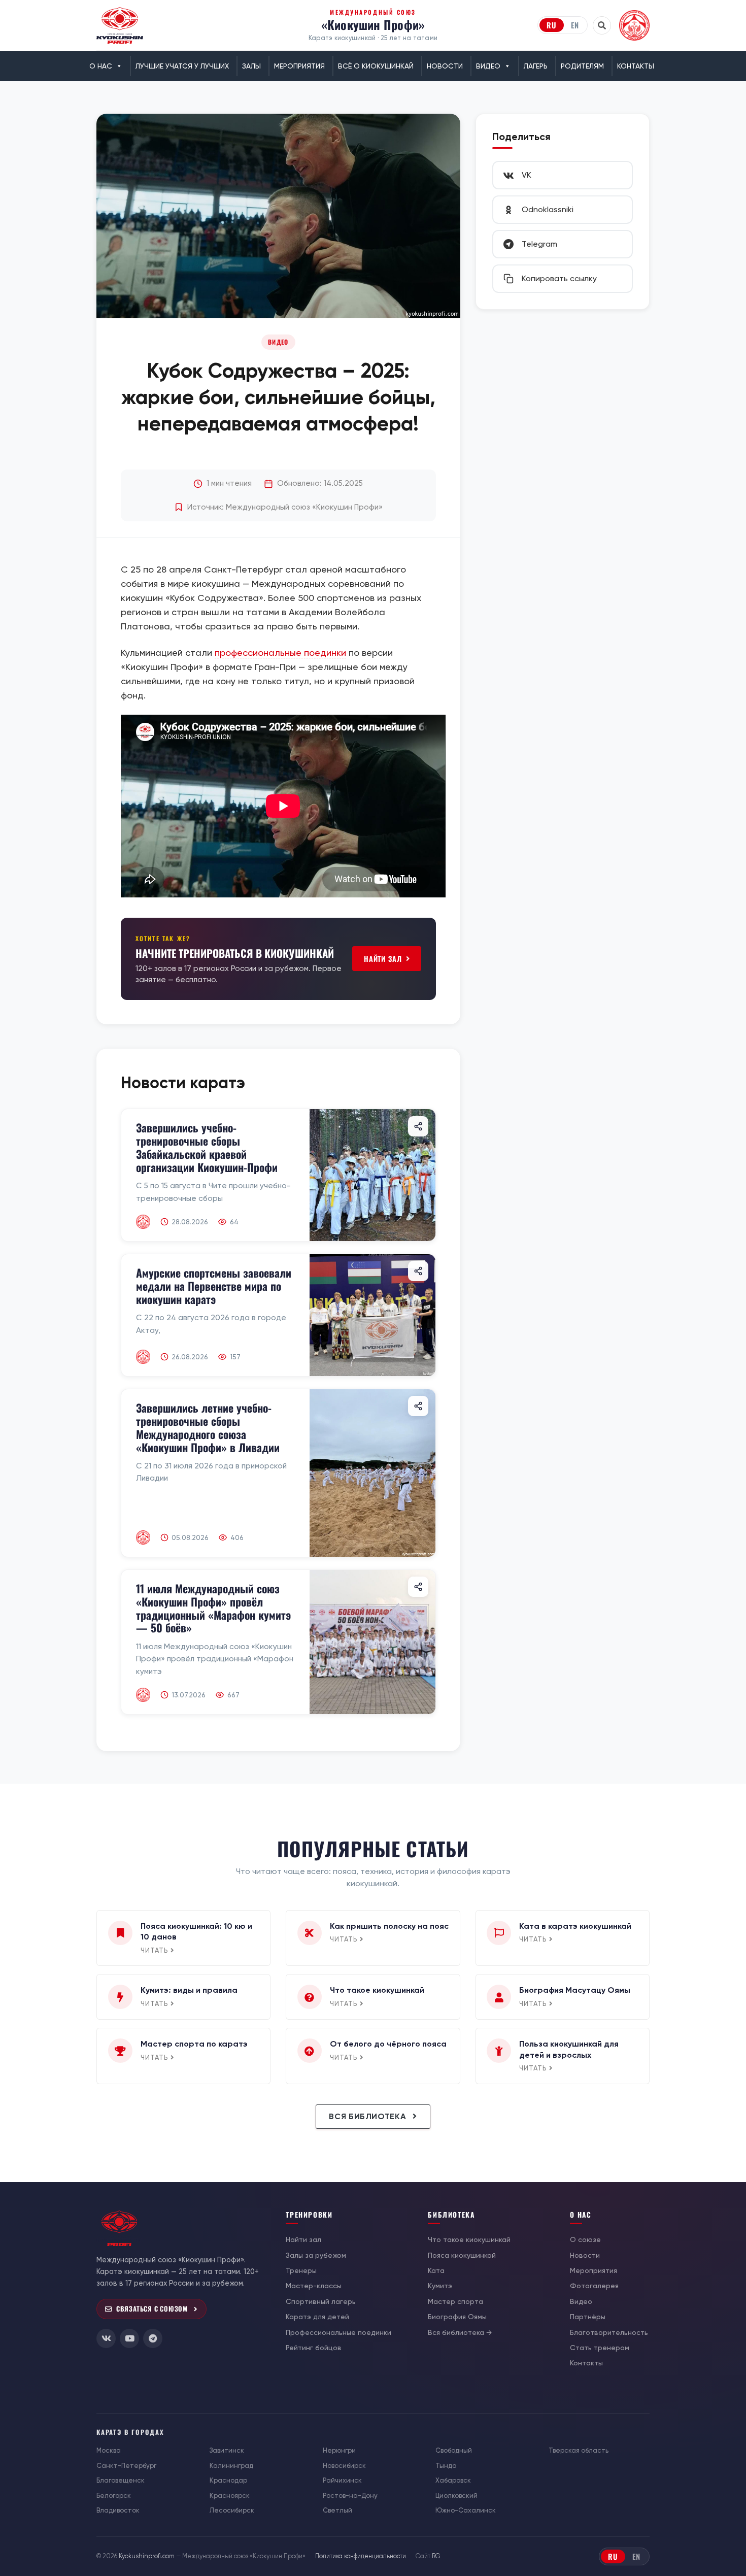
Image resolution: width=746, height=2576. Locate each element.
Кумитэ (440, 2286)
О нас (101, 66)
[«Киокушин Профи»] (120, 25)
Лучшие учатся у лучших (182, 66)
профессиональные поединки (280, 653)
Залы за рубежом (316, 2255)
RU (552, 25)
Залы (251, 66)
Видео (488, 66)
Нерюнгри (339, 2450)
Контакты (636, 66)
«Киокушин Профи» (373, 24)
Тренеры (301, 2270)
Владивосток (118, 2510)
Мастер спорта (455, 2301)
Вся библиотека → (460, 2332)
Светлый (337, 2510)
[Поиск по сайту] (602, 25)
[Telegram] (153, 2338)
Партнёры (588, 2317)
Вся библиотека (369, 2116)
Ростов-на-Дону (350, 2496)
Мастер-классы (314, 2286)
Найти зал (383, 959)
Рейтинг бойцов (314, 2348)
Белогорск (114, 2496)
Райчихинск (342, 2480)
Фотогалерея (594, 2286)
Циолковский (456, 2496)
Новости (445, 66)
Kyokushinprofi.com (147, 2556)
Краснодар (228, 2480)
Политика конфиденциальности (361, 2556)
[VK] (106, 2338)
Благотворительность (609, 2332)
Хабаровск (453, 2480)
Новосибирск (344, 2466)
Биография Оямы (457, 2317)
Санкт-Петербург (126, 2466)
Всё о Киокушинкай (376, 66)
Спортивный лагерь (321, 2301)
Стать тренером (600, 2348)
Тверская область (579, 2450)
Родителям (582, 66)
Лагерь (536, 66)
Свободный (454, 2450)
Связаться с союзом (152, 2309)
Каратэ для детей (317, 2317)
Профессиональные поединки (338, 2332)
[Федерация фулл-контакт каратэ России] (634, 25)
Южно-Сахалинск (466, 2510)
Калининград (231, 2466)
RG (436, 2556)
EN (575, 25)
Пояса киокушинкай (462, 2255)
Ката (436, 2270)
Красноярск (230, 2496)
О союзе (585, 2239)
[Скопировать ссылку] (418, 1126)
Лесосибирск (232, 2510)
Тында (446, 2466)
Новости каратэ (183, 1083)
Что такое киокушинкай (469, 2239)
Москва (109, 2450)
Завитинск (227, 2450)
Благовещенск (121, 2480)
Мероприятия (299, 66)
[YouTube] (129, 2338)
